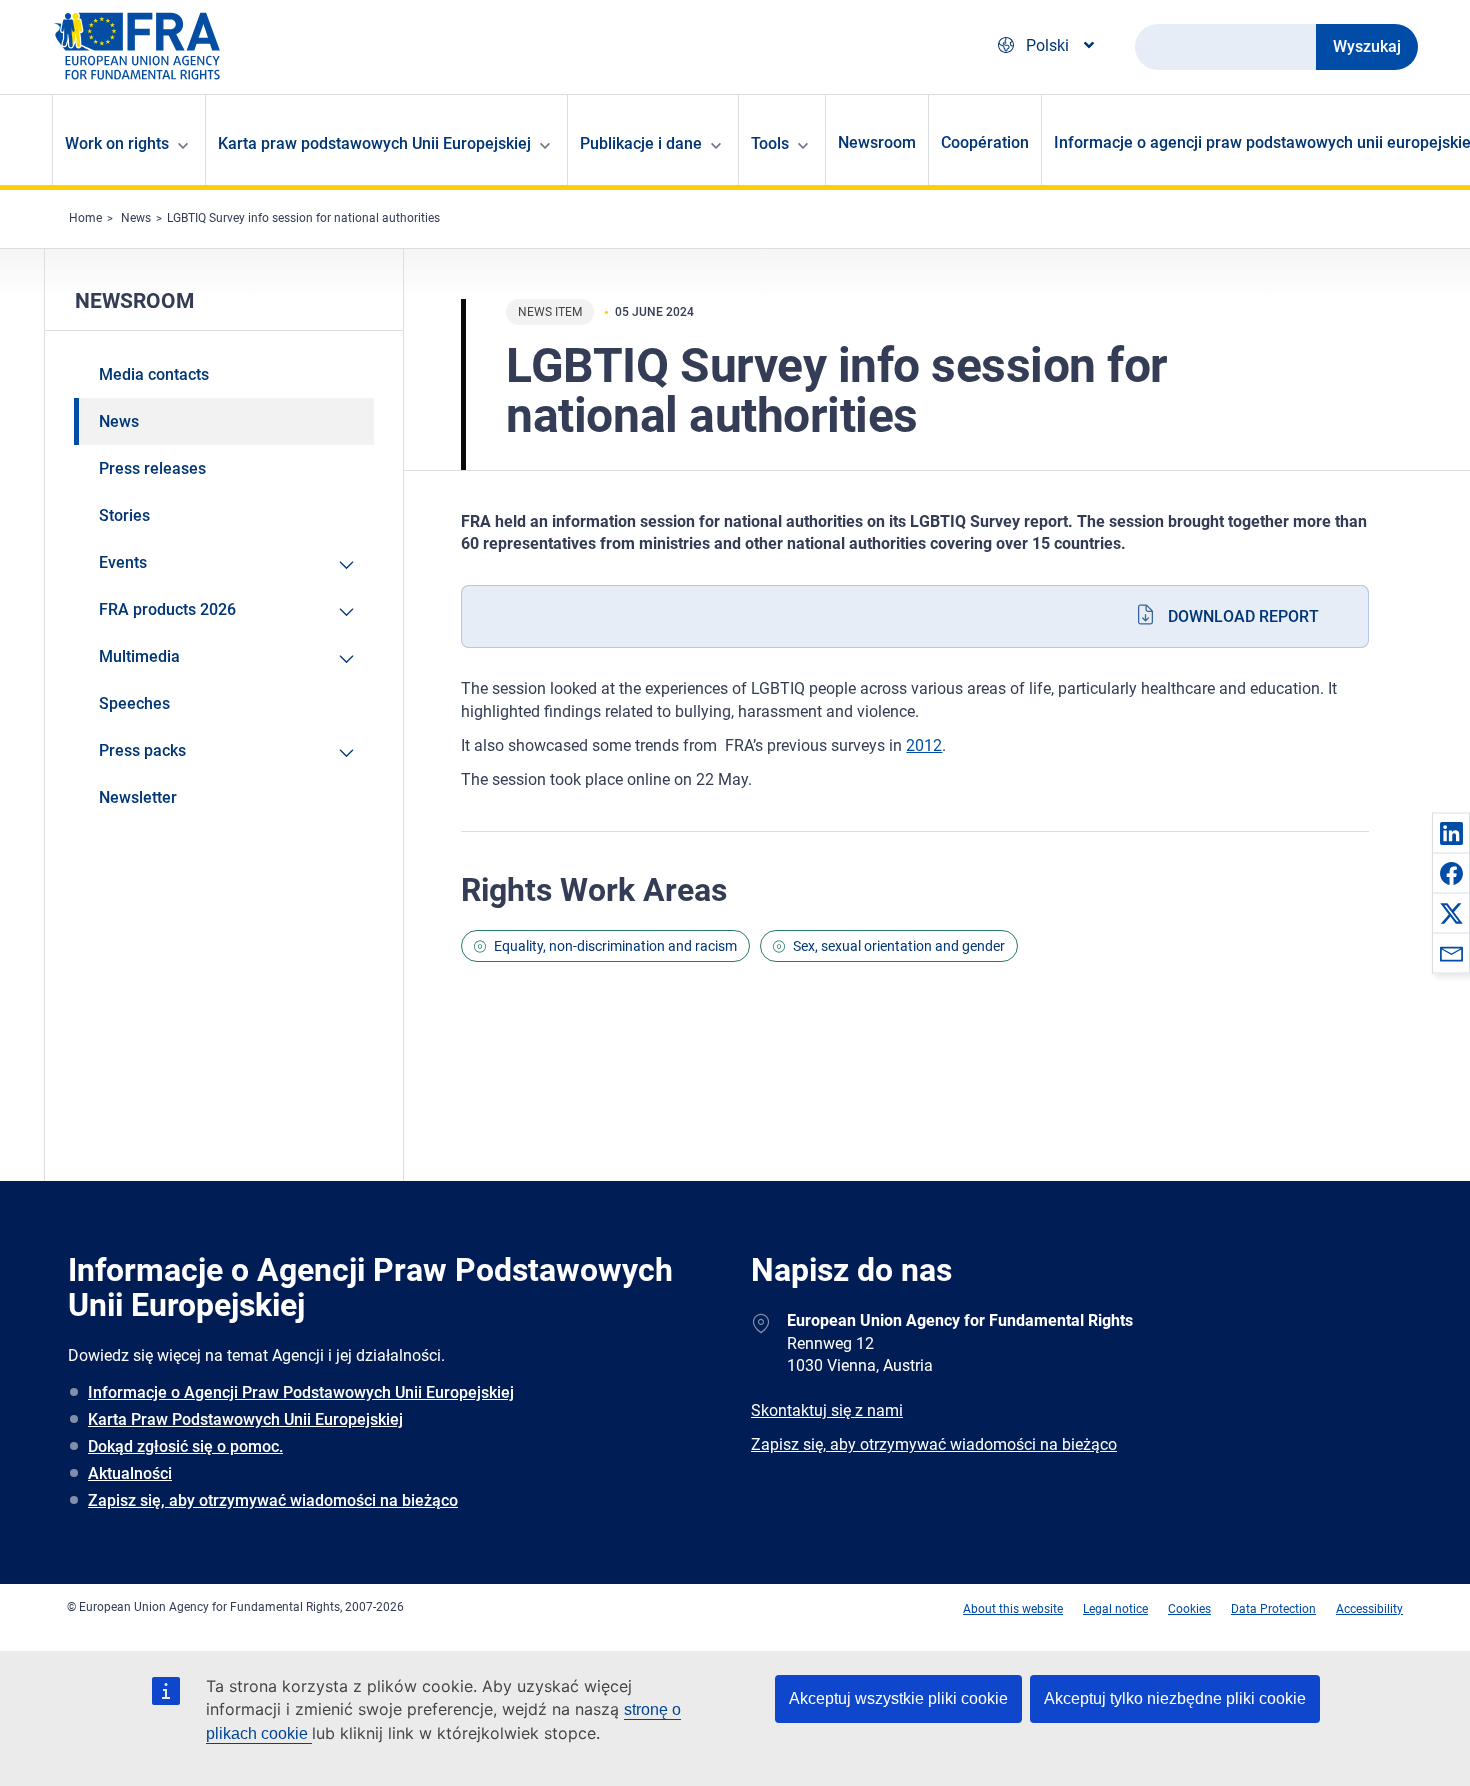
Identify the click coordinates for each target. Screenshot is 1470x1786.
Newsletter (138, 797)
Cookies (1189, 1609)
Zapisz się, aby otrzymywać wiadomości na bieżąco (273, 1500)
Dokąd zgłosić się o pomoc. (185, 1446)
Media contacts (154, 374)
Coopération (985, 142)
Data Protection (1273, 1609)
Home (85, 218)
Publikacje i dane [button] (641, 143)
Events (123, 562)
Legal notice (1115, 1609)
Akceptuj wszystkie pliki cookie (898, 1698)
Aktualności (130, 1473)
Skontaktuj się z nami (827, 1410)
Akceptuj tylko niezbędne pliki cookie (1175, 1698)
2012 (924, 745)
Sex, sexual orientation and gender (899, 946)
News (136, 218)
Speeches (134, 703)
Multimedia (139, 656)
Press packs (142, 750)
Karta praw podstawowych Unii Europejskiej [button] (374, 143)
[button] (1451, 833)
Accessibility (1369, 1609)
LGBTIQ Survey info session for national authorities (303, 218)
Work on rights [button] (117, 143)
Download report (1243, 616)
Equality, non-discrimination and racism (615, 946)
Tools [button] (770, 143)
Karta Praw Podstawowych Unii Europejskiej (245, 1419)
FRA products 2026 (167, 609)
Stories (124, 515)
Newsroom (877, 142)
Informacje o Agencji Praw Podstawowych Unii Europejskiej (301, 1392)
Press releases (152, 468)
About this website (1013, 1609)
